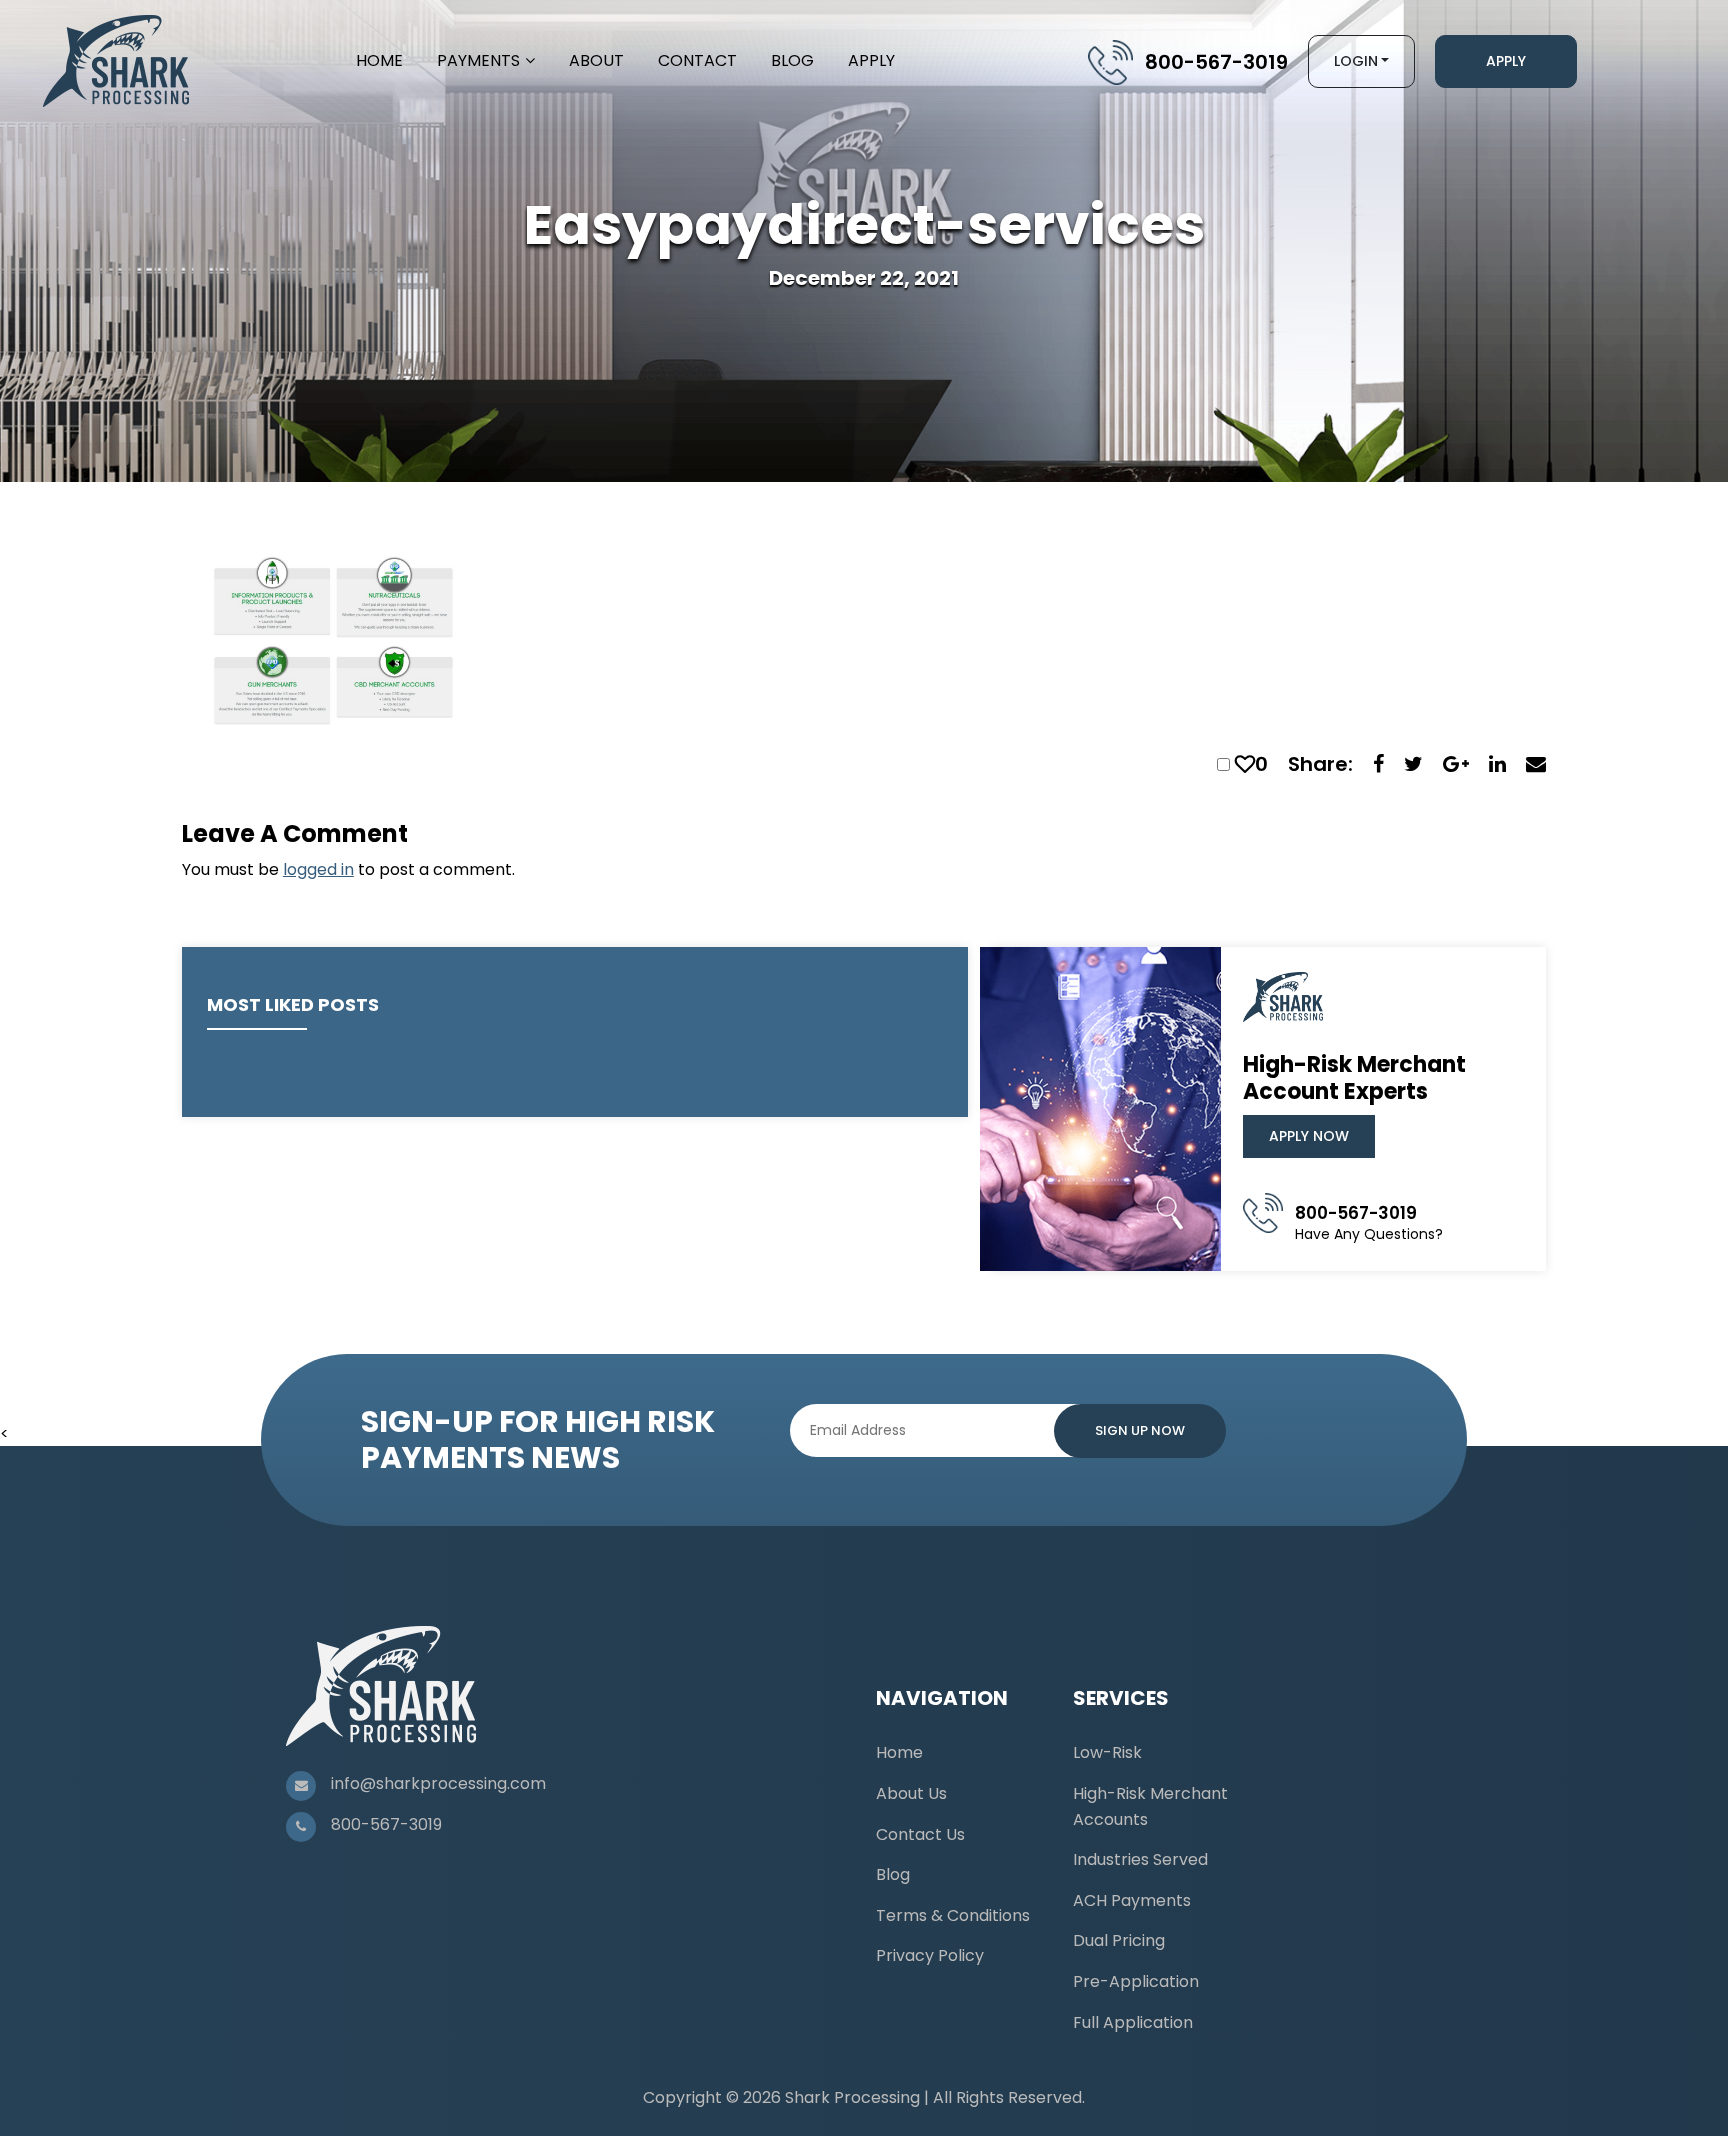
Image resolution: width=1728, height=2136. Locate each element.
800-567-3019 (1216, 62)
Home (379, 60)
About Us (911, 1793)
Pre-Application (1136, 1981)
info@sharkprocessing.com (438, 1783)
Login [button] (1356, 61)
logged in (318, 869)
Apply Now (1309, 1136)
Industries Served (1140, 1859)
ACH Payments (1132, 1900)
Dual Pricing (1119, 1940)
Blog (792, 60)
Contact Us (920, 1834)
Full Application (1133, 2022)
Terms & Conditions (953, 1915)
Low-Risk (1107, 1752)
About (596, 60)
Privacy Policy (930, 1955)
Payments (478, 60)
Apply (871, 60)
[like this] (1245, 764)
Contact (697, 60)
